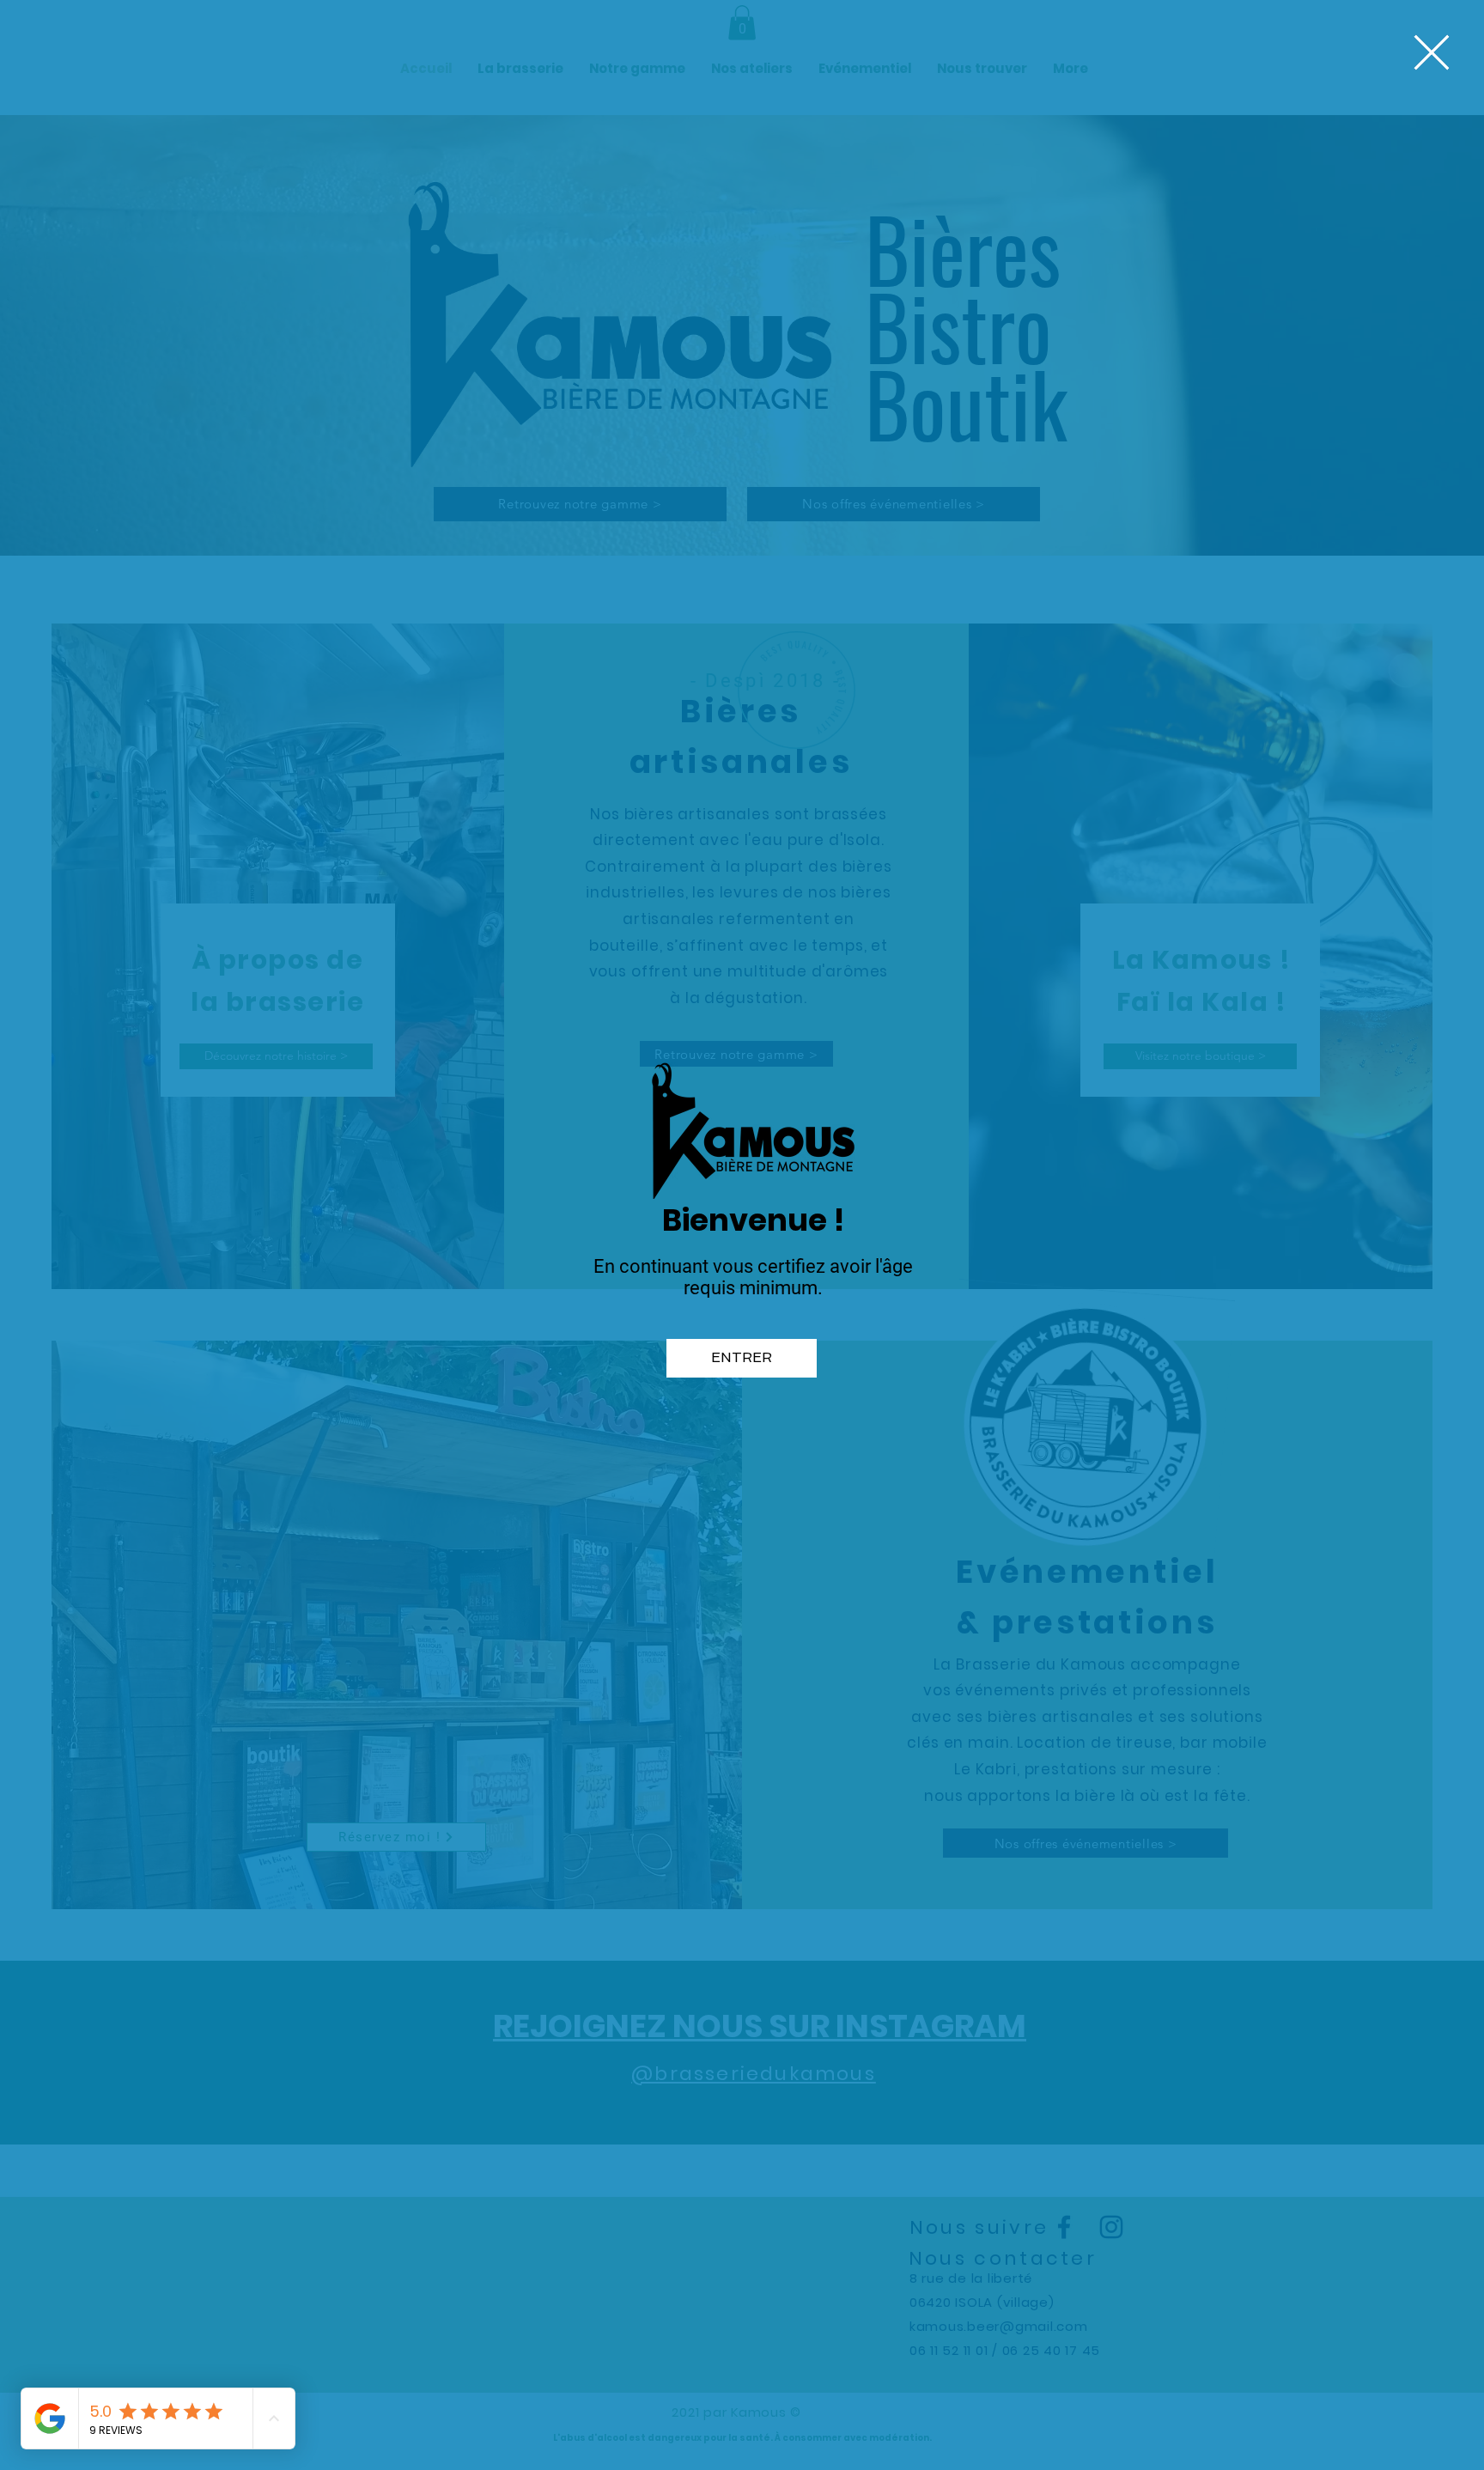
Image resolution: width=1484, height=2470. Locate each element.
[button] (1432, 52)
